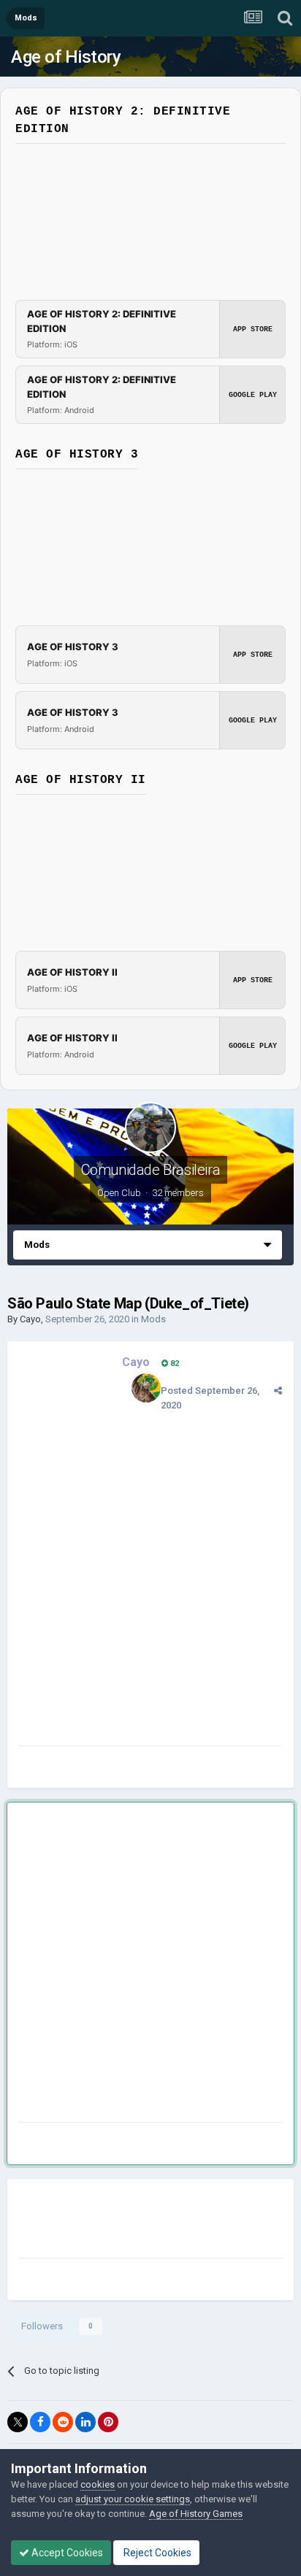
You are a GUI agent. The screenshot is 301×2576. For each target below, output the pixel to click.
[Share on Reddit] (63, 2422)
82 (174, 1364)
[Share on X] (18, 2422)
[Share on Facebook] (40, 2422)
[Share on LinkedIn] (85, 2422)
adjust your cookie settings (133, 2499)
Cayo (30, 1319)
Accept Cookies (66, 2553)
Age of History (66, 57)
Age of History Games (196, 2514)
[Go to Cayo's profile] (146, 1388)
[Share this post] (278, 1391)
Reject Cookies (156, 2553)
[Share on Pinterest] (108, 2422)
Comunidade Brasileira (151, 1170)
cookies (98, 2484)
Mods (153, 1319)
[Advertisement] (150, 1965)
